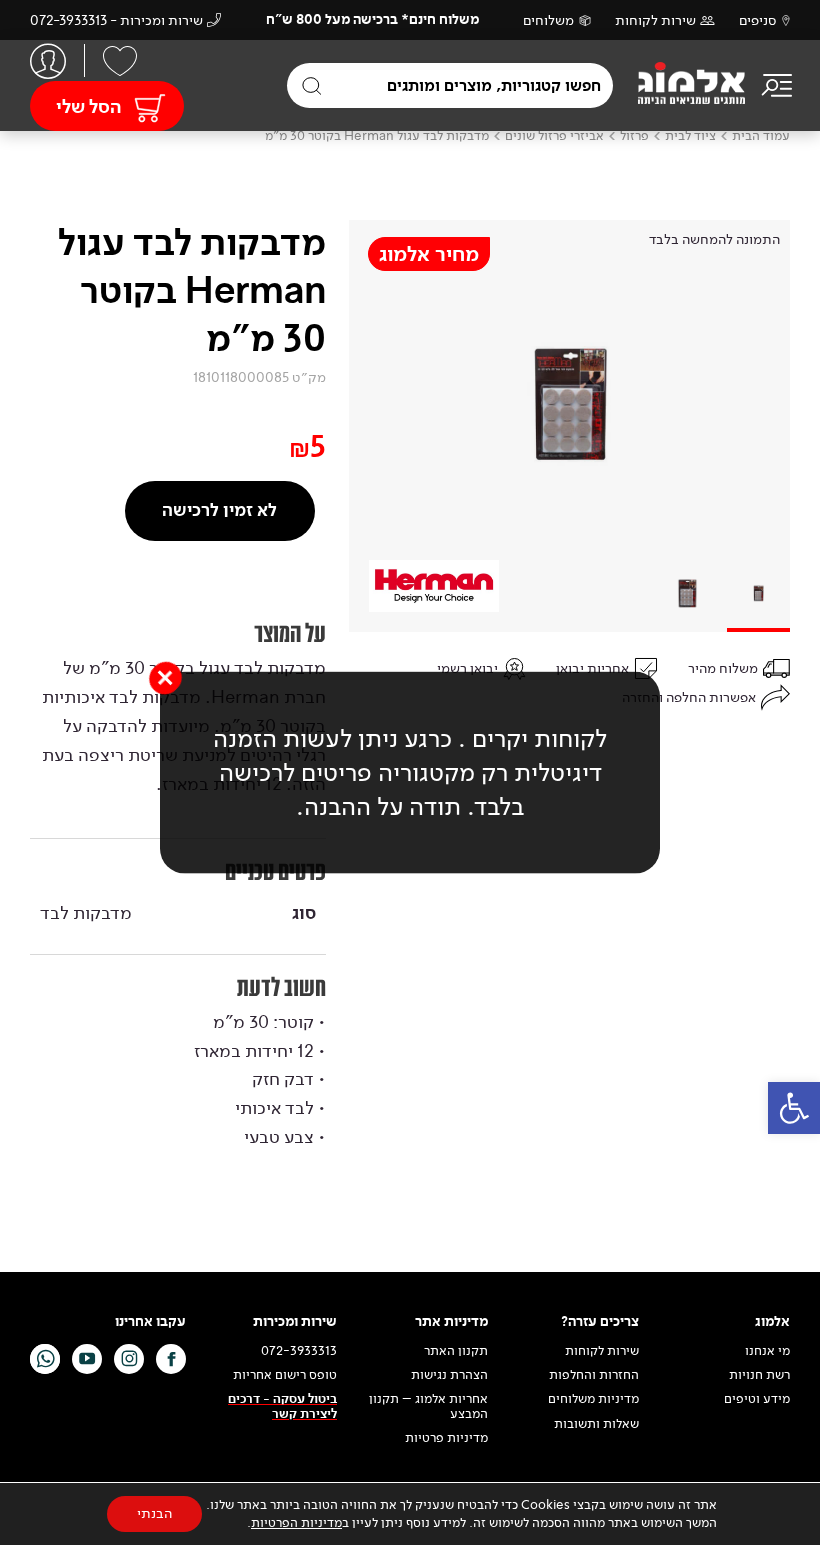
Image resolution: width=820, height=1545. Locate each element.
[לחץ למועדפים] (120, 61)
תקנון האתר (454, 1351)
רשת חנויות (759, 1375)
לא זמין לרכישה (219, 510)
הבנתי (154, 1513)
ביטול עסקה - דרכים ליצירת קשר (282, 1406)
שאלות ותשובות (596, 1424)
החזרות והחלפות (594, 1375)
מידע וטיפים (757, 1399)
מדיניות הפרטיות (296, 1522)
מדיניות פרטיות (446, 1438)
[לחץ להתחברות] (48, 60)
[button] (794, 1108)
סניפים (758, 20)
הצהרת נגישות (449, 1375)
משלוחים (548, 20)
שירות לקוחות (655, 20)
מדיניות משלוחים (593, 1399)
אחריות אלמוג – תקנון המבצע (428, 1406)
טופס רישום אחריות (285, 1375)
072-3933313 (299, 1351)
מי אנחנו (767, 1351)
